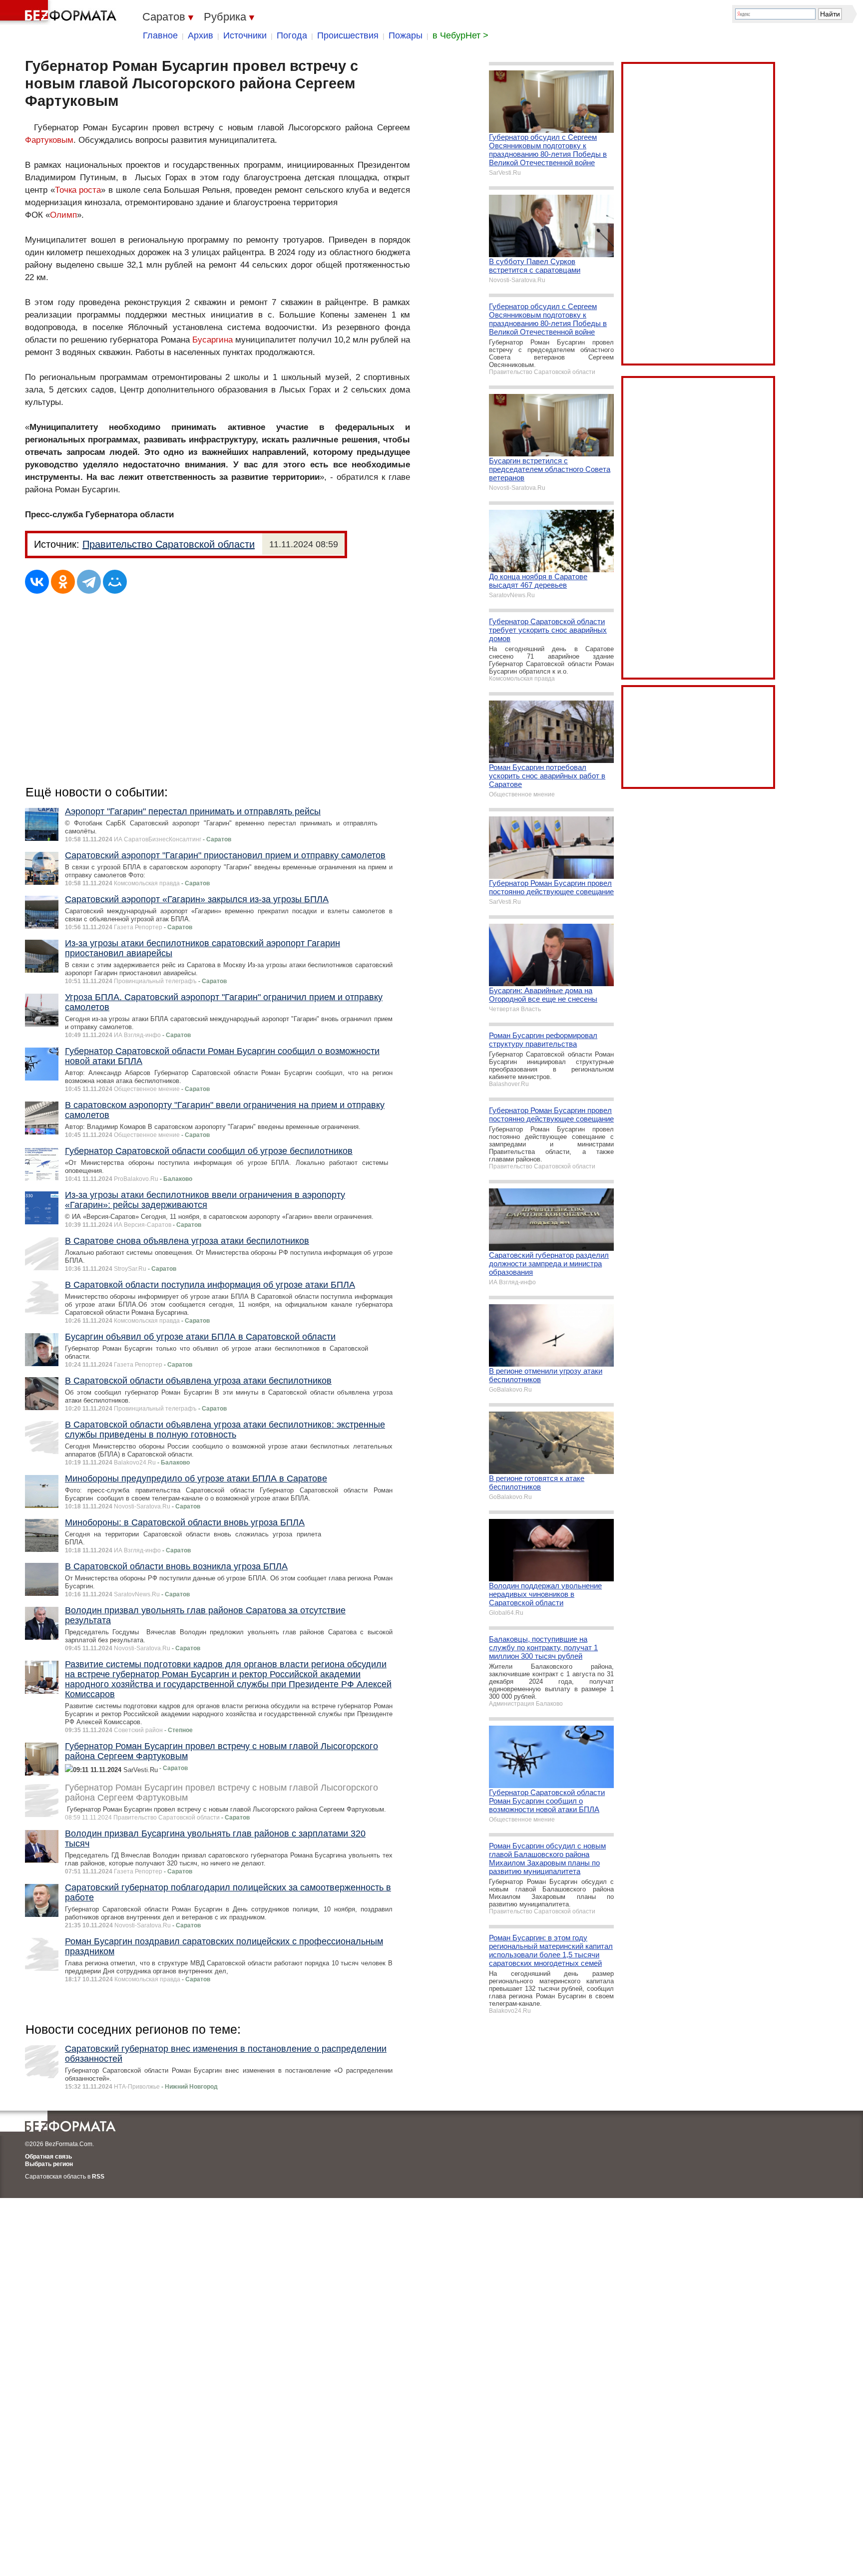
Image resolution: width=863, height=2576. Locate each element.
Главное (160, 35)
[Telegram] (89, 582)
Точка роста (78, 190)
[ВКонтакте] (37, 582)
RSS (98, 2177)
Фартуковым (49, 140)
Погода (292, 35)
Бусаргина (213, 340)
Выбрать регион (49, 2164)
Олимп (63, 215)
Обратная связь (48, 2157)
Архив (201, 35)
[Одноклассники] (63, 582)
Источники (245, 35)
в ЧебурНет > (460, 35)
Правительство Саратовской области (169, 544)
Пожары (406, 35)
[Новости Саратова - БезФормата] (60, 12)
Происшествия (348, 35)
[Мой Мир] (115, 582)
